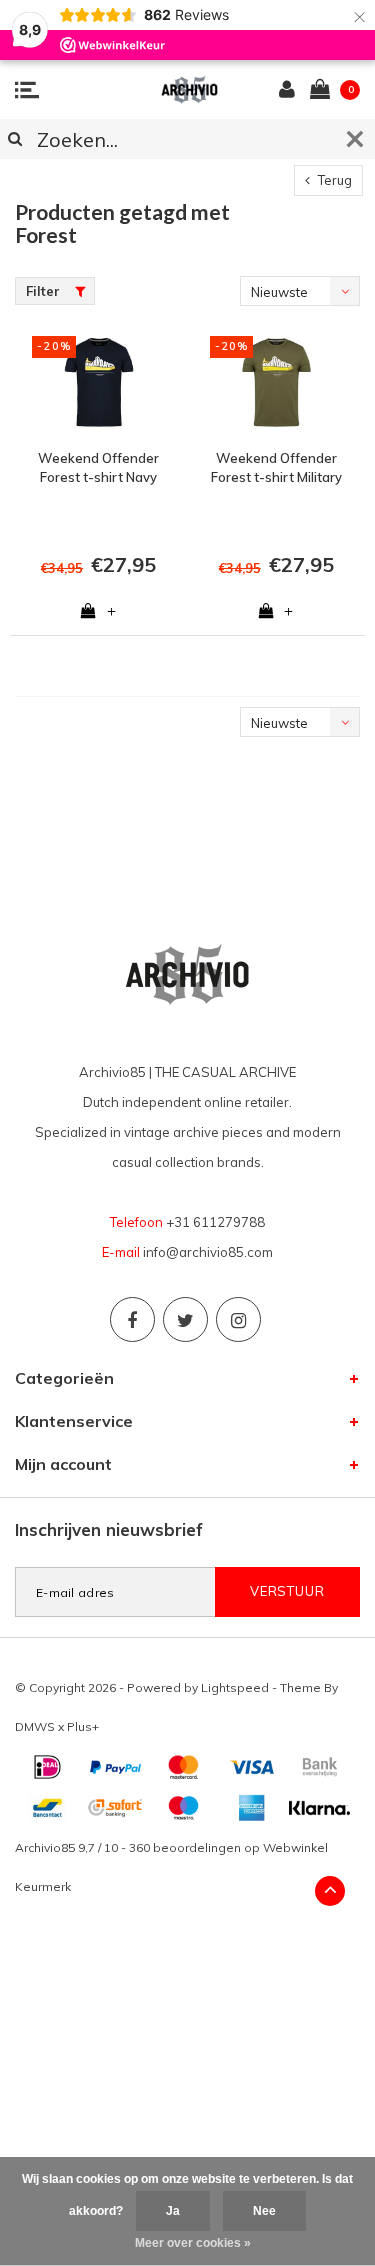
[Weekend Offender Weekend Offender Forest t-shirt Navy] (99, 382)
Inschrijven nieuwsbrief (109, 1529)
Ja (173, 2211)
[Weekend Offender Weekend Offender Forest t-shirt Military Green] (277, 382)
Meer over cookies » (193, 2243)
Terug (333, 180)
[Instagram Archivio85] (238, 1319)
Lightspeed (235, 1687)
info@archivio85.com (208, 1252)
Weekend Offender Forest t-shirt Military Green (276, 468)
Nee (264, 2211)
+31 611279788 (215, 1222)
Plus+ (83, 1726)
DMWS (35, 1726)
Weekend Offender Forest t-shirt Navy (98, 467)
